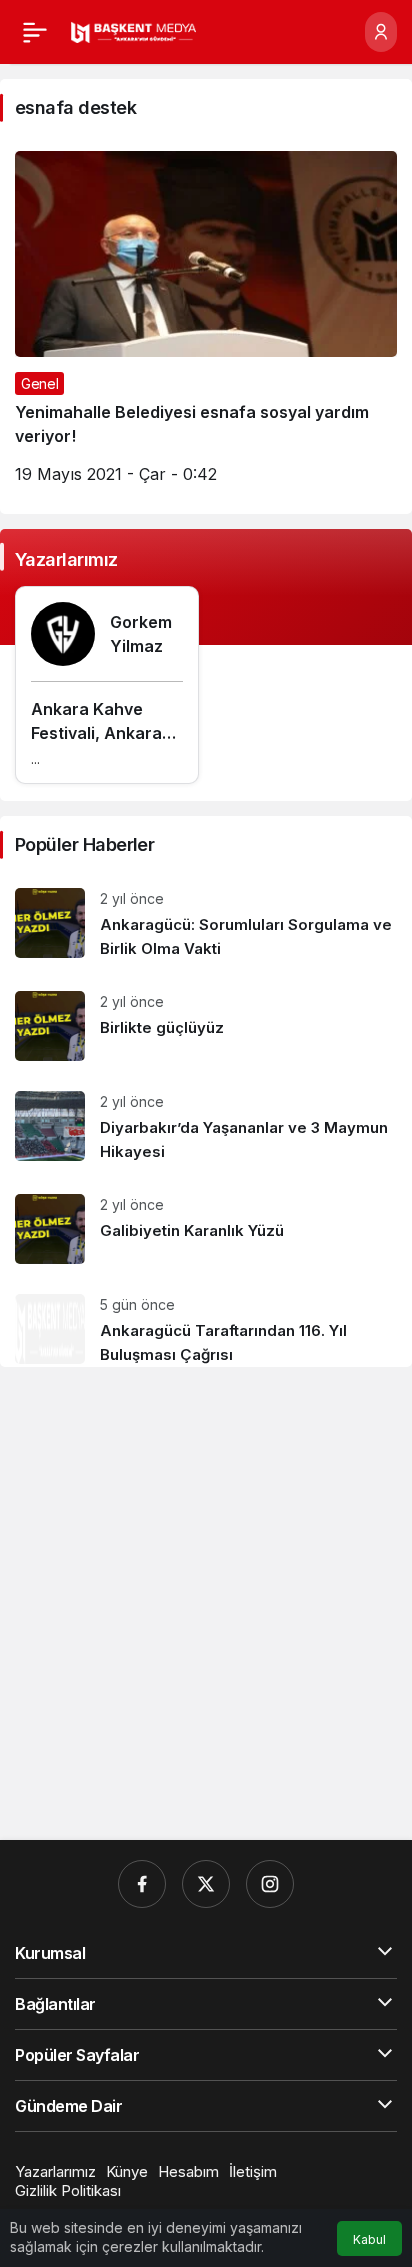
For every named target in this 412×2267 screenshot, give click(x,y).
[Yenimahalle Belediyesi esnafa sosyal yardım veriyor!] (206, 325)
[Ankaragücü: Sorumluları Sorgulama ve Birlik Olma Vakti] (206, 924)
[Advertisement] (206, 1604)
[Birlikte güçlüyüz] (206, 1026)
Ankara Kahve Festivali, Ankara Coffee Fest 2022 (99, 733)
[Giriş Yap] (381, 32)
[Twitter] (206, 1884)
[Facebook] (142, 1884)
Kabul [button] (369, 2239)
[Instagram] (270, 1884)
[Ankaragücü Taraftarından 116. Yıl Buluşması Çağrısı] (206, 1323)
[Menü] (35, 32)
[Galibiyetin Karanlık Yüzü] (206, 1229)
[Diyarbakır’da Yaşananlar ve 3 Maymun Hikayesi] (206, 1127)
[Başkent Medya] (133, 31)
